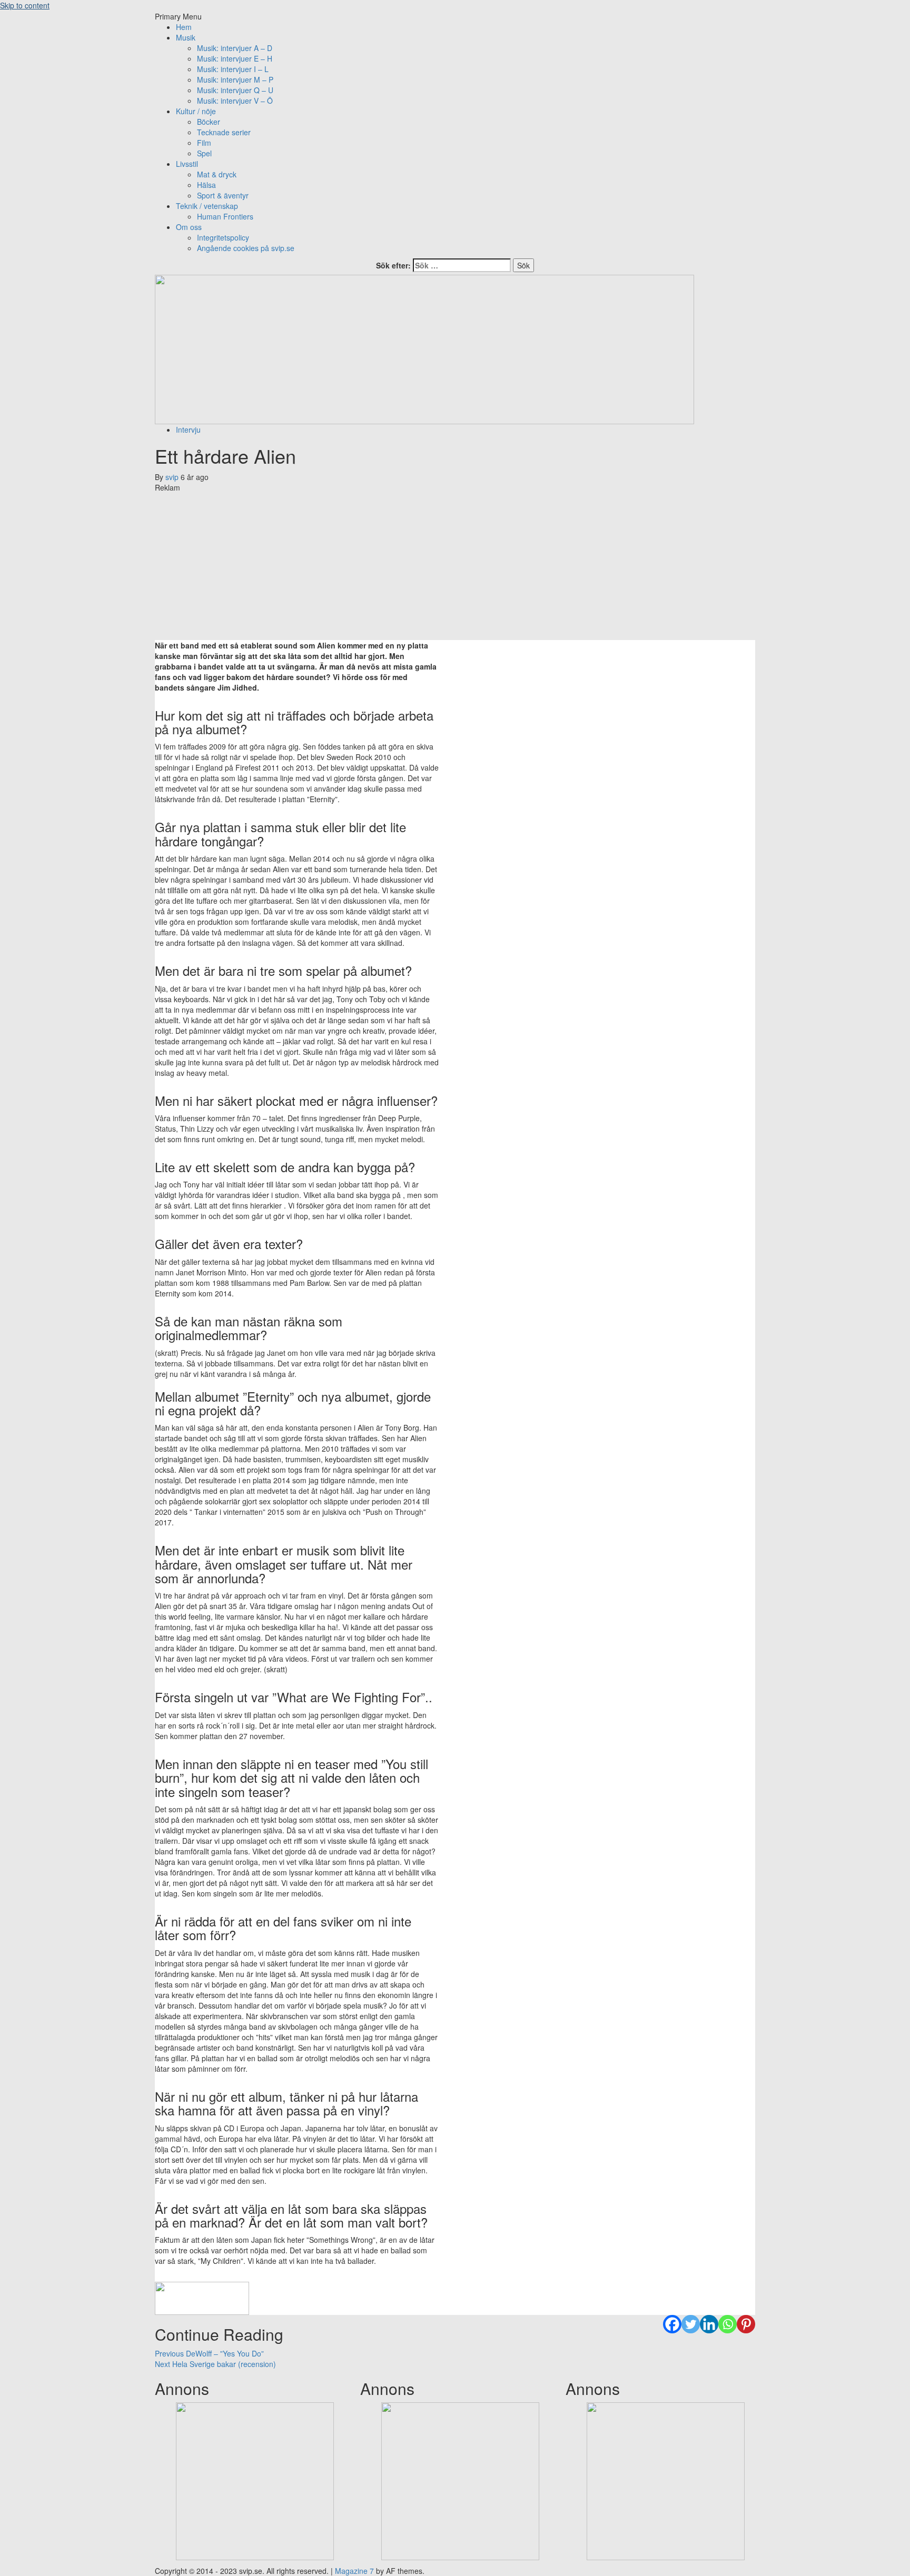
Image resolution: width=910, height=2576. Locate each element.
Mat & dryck (217, 174)
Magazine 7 (354, 2571)
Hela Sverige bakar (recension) (215, 2364)
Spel (204, 153)
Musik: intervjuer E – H (235, 58)
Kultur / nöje (196, 111)
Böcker (209, 122)
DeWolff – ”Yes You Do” (209, 2353)
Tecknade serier (224, 132)
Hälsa (206, 185)
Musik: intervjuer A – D (235, 48)
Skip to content (25, 5)
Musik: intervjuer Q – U (235, 90)
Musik (186, 37)
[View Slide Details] (255, 2480)
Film (204, 143)
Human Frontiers (225, 216)
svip (173, 477)
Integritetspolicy (223, 237)
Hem (184, 27)
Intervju (188, 430)
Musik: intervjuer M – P (235, 79)
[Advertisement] (455, 566)
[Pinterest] (746, 2324)
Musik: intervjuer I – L (233, 69)
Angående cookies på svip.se (246, 248)
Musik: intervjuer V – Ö (235, 101)
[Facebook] (672, 2324)
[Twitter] (691, 2324)
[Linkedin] (709, 2324)
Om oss (189, 227)
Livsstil (187, 164)
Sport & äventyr (223, 195)
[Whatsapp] (728, 2324)
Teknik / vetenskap (207, 206)
